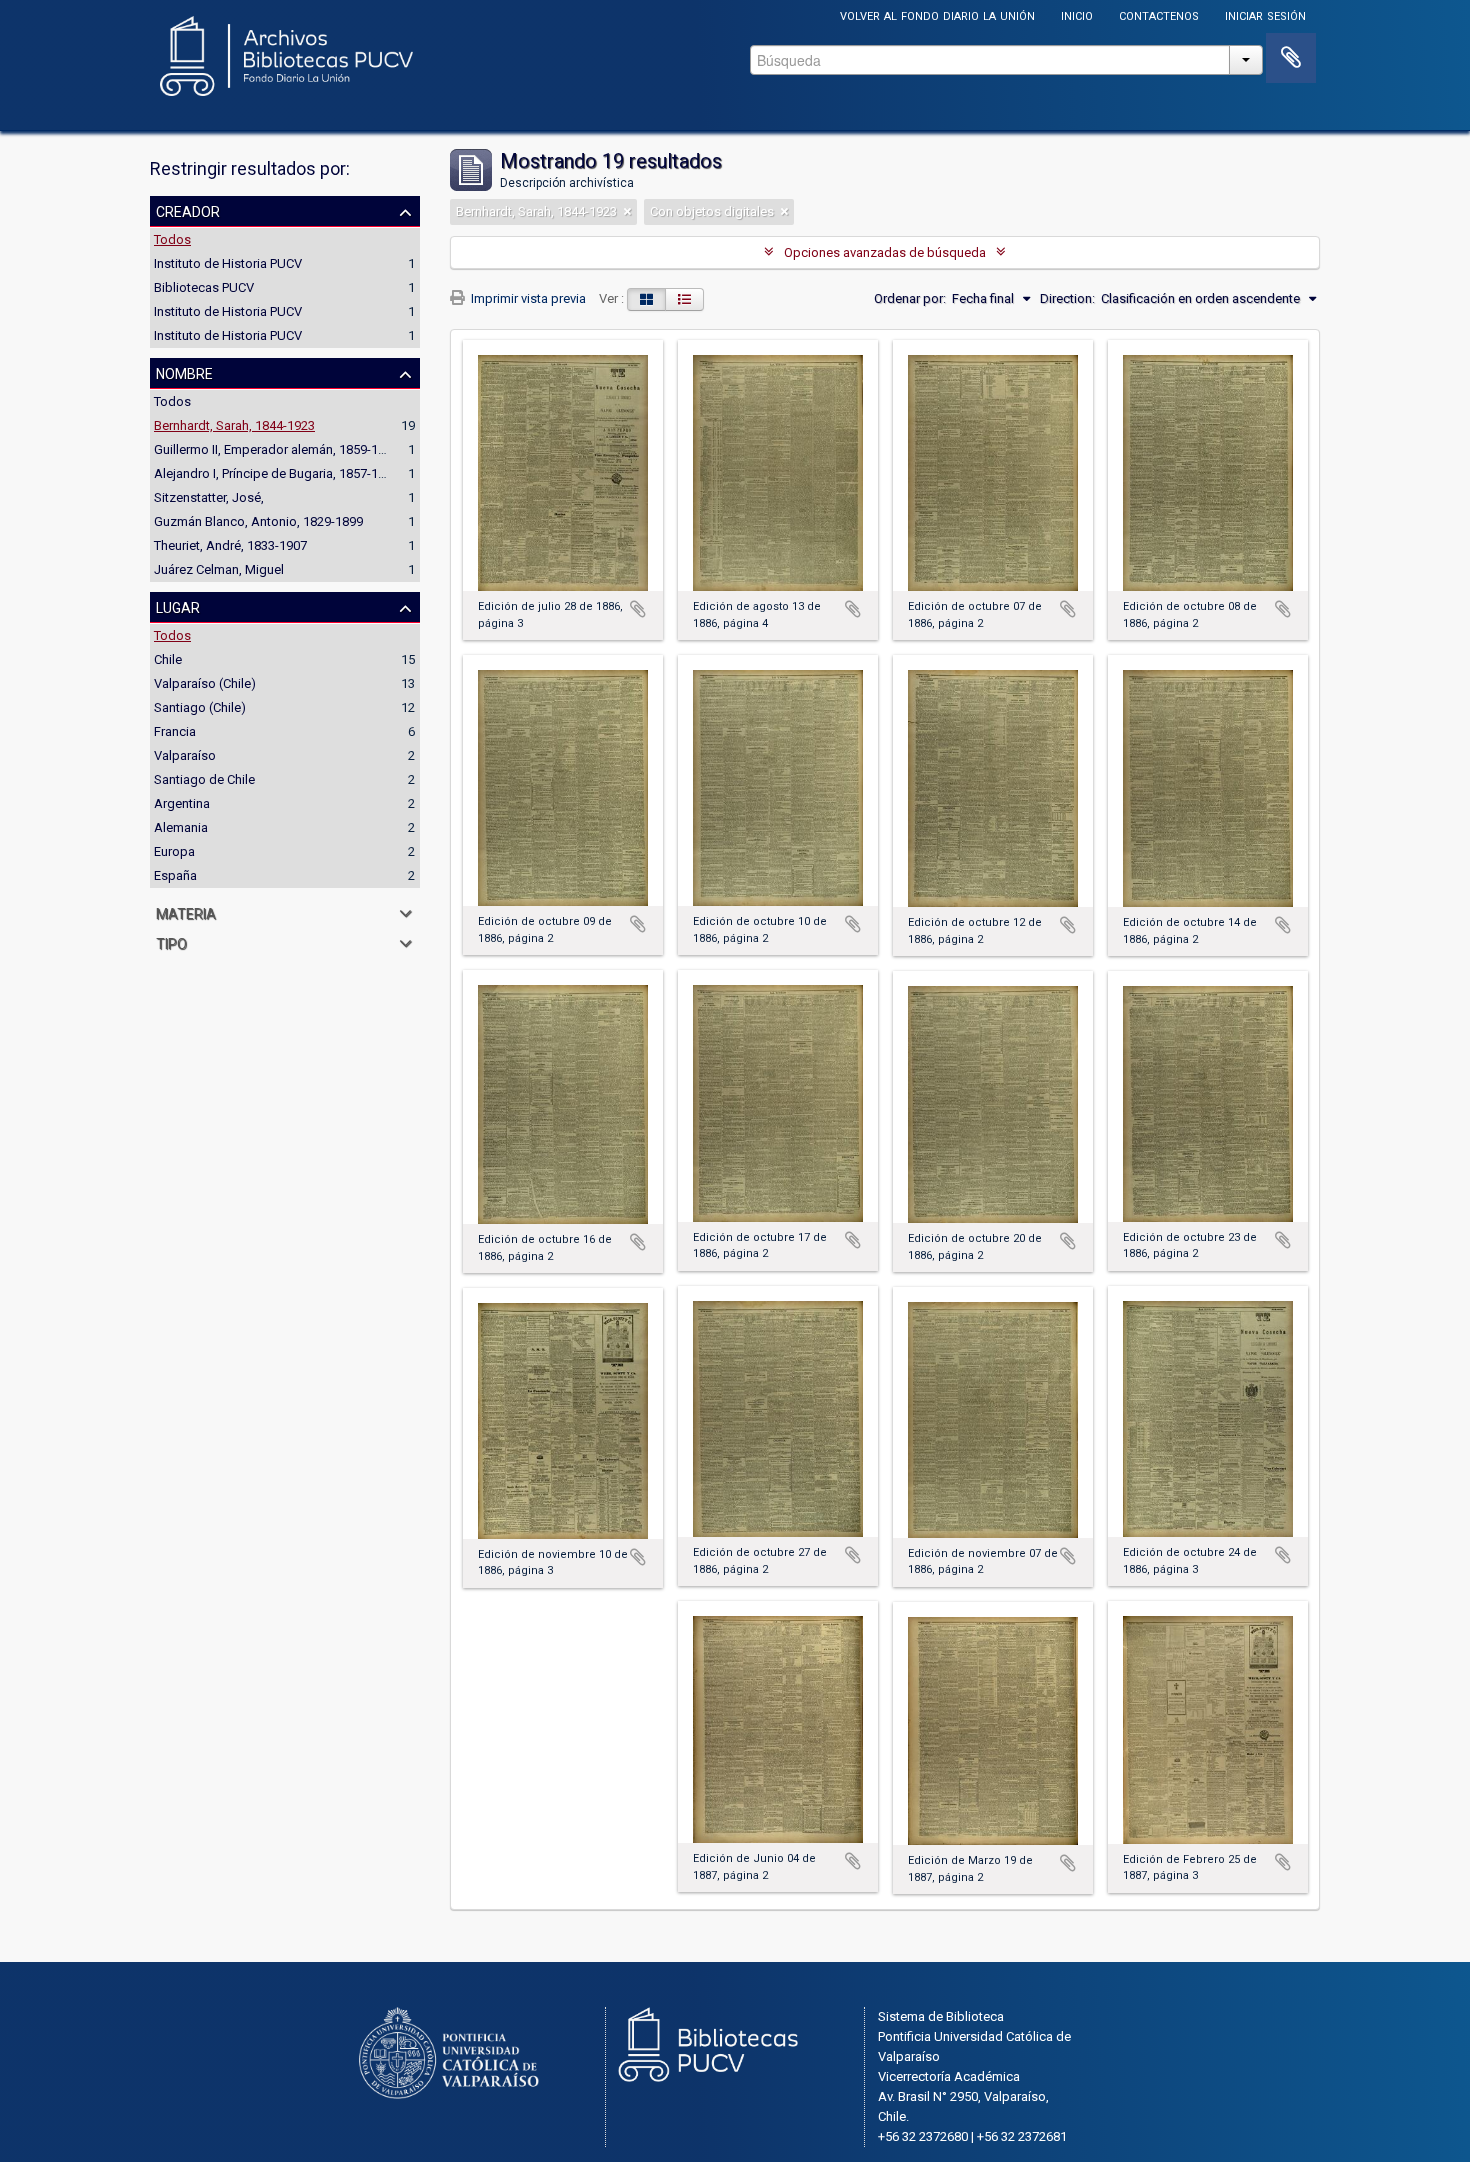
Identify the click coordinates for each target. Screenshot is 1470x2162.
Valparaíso (185, 755)
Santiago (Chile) (200, 707)
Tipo (171, 942)
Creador (188, 210)
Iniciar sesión (1265, 14)
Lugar (178, 606)
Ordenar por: (910, 298)
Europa (174, 851)
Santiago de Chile (204, 779)
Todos (172, 239)
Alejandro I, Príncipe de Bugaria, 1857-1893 (276, 473)
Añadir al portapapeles (638, 609)
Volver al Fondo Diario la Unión (937, 14)
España (175, 875)
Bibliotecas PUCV (204, 287)
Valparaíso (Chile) (205, 683)
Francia (175, 731)
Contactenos (1159, 14)
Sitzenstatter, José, (209, 497)
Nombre (184, 372)
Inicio (1077, 14)
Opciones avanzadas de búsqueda (885, 252)
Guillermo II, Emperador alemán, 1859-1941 (276, 449)
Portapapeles (1291, 58)
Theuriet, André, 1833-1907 (230, 545)
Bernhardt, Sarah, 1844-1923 (234, 425)
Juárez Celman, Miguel (219, 569)
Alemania (181, 827)
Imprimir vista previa (527, 298)
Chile (168, 659)
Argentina (182, 803)
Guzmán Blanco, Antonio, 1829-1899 (258, 521)
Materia (186, 912)
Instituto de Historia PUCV (228, 263)
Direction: (1067, 298)
